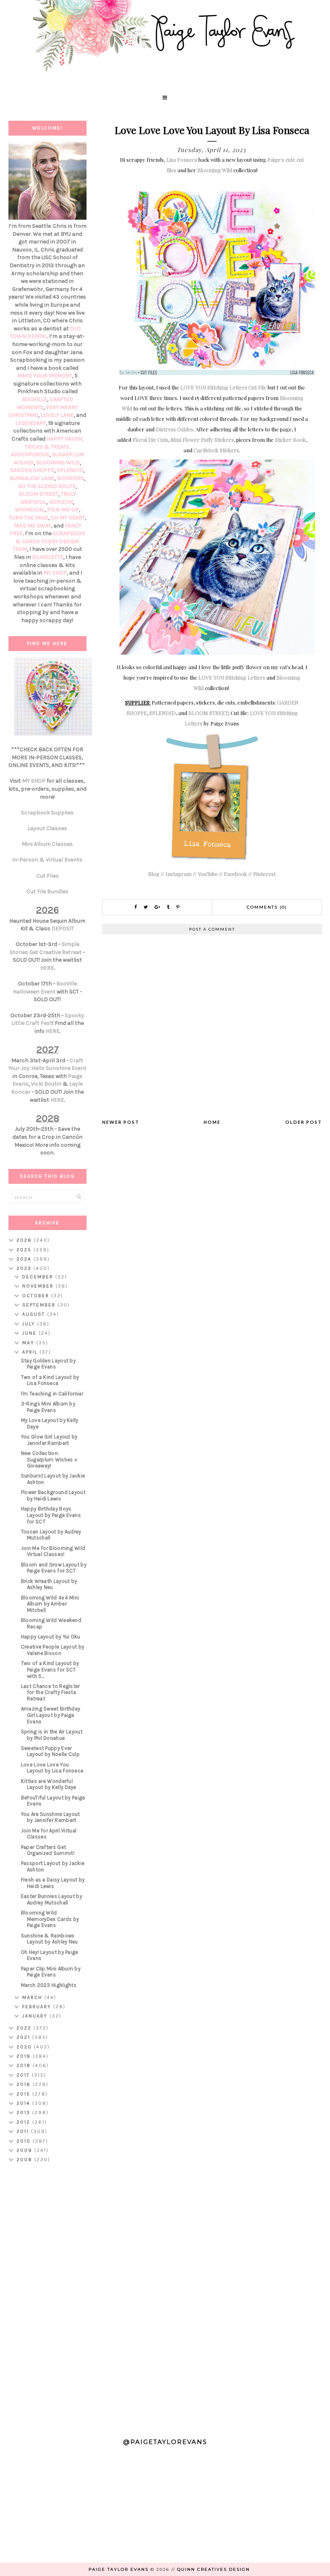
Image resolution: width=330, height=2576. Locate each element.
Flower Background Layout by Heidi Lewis (53, 1495)
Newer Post (121, 1122)
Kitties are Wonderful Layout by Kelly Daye (49, 1784)
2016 (25, 2084)
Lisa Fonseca (182, 160)
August (35, 1314)
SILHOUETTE (48, 557)
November (39, 1286)
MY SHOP (55, 573)
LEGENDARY (31, 423)
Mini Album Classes (47, 844)
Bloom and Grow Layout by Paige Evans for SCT (54, 1568)
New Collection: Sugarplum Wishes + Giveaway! (49, 1459)
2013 (24, 2112)
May (29, 1343)
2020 (25, 2047)
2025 (25, 1250)
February (38, 2007)
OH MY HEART (68, 518)
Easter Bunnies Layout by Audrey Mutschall (52, 1899)
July (30, 1324)
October (37, 1296)
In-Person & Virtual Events (47, 860)
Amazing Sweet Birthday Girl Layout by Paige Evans (51, 1715)
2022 (25, 2028)
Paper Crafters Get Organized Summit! (48, 1850)
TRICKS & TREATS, (47, 447)
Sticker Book (290, 440)
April (31, 1352)
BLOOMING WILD (58, 463)
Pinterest (264, 874)
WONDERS (70, 478)
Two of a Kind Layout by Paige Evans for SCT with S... (50, 1669)
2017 (24, 2075)
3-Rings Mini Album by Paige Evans (48, 1407)
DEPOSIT (63, 928)
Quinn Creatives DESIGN (213, 2569)
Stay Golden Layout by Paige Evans (48, 1364)
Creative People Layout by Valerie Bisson (53, 1650)
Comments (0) (267, 907)
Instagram (178, 874)
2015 (24, 2094)
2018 (25, 2065)
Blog (154, 874)
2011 (24, 2131)
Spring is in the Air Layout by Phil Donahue (52, 1735)
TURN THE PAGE (29, 518)
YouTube (208, 874)
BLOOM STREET (208, 713)
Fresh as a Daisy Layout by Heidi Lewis (53, 1883)
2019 (25, 2056)
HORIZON (61, 502)
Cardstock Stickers (216, 450)
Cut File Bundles (47, 891)
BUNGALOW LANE (32, 478)
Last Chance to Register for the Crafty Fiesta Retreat (51, 1692)
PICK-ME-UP (63, 510)
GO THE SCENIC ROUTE (47, 486)
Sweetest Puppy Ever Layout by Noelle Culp (50, 1751)
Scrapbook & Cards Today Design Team (49, 541)
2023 (25, 1268)
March (33, 1997)
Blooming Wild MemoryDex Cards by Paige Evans (50, 1919)
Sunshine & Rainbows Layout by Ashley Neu (49, 1939)
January (36, 2016)
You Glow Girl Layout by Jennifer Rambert (49, 1440)
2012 (24, 2122)
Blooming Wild (215, 170)
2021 (24, 2037)
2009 (25, 2150)
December (39, 1277)
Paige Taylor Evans (119, 2569)
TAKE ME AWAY (32, 526)
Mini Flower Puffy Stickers (202, 440)
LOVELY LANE (57, 415)
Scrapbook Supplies (47, 813)
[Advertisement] (48, 2297)
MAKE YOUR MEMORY (45, 376)
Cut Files (47, 876)
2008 (25, 2160)
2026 (25, 1240)
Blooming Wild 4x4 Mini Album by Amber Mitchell (50, 1604)
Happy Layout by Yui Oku (51, 1637)
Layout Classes (47, 828)
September (40, 1305)
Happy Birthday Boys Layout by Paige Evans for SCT (51, 1515)
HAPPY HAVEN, (65, 439)
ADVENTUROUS (30, 454)
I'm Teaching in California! (52, 1394)
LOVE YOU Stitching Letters (232, 677)
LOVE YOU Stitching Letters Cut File (223, 387)
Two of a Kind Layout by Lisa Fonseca (50, 1380)
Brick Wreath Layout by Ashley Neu (49, 1584)
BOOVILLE (34, 399)
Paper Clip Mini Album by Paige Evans (51, 1972)
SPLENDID (163, 713)
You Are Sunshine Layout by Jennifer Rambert (51, 1817)
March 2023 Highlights (49, 1985)
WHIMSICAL (30, 510)
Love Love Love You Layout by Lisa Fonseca (52, 1768)
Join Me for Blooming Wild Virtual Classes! (53, 1551)
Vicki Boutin (46, 1084)
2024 (25, 1259)
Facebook (235, 874)
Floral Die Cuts (150, 440)
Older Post (304, 1122)
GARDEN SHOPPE (32, 470)
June (30, 1333)
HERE (47, 968)
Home (212, 1122)
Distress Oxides (174, 429)
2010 (25, 2141)
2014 (24, 2103)
